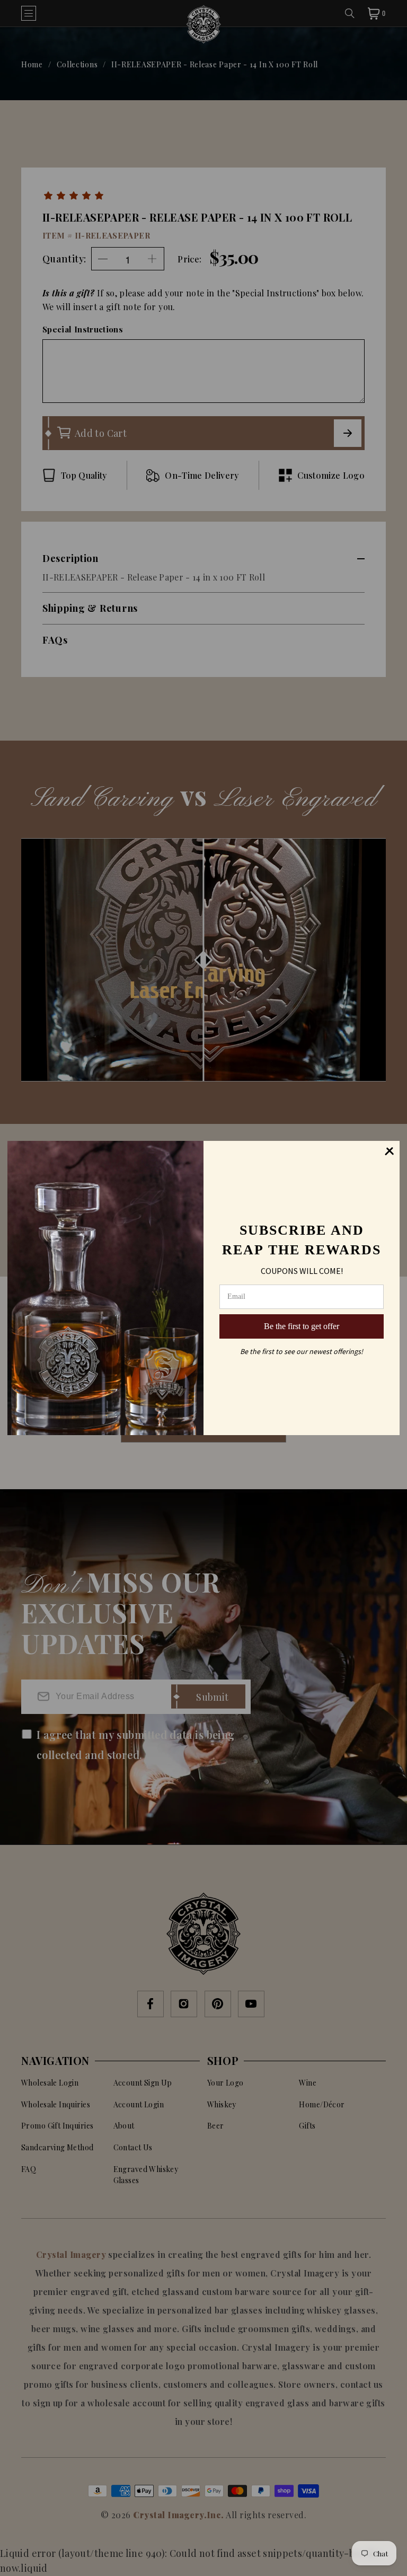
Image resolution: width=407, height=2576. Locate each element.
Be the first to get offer (302, 1326)
